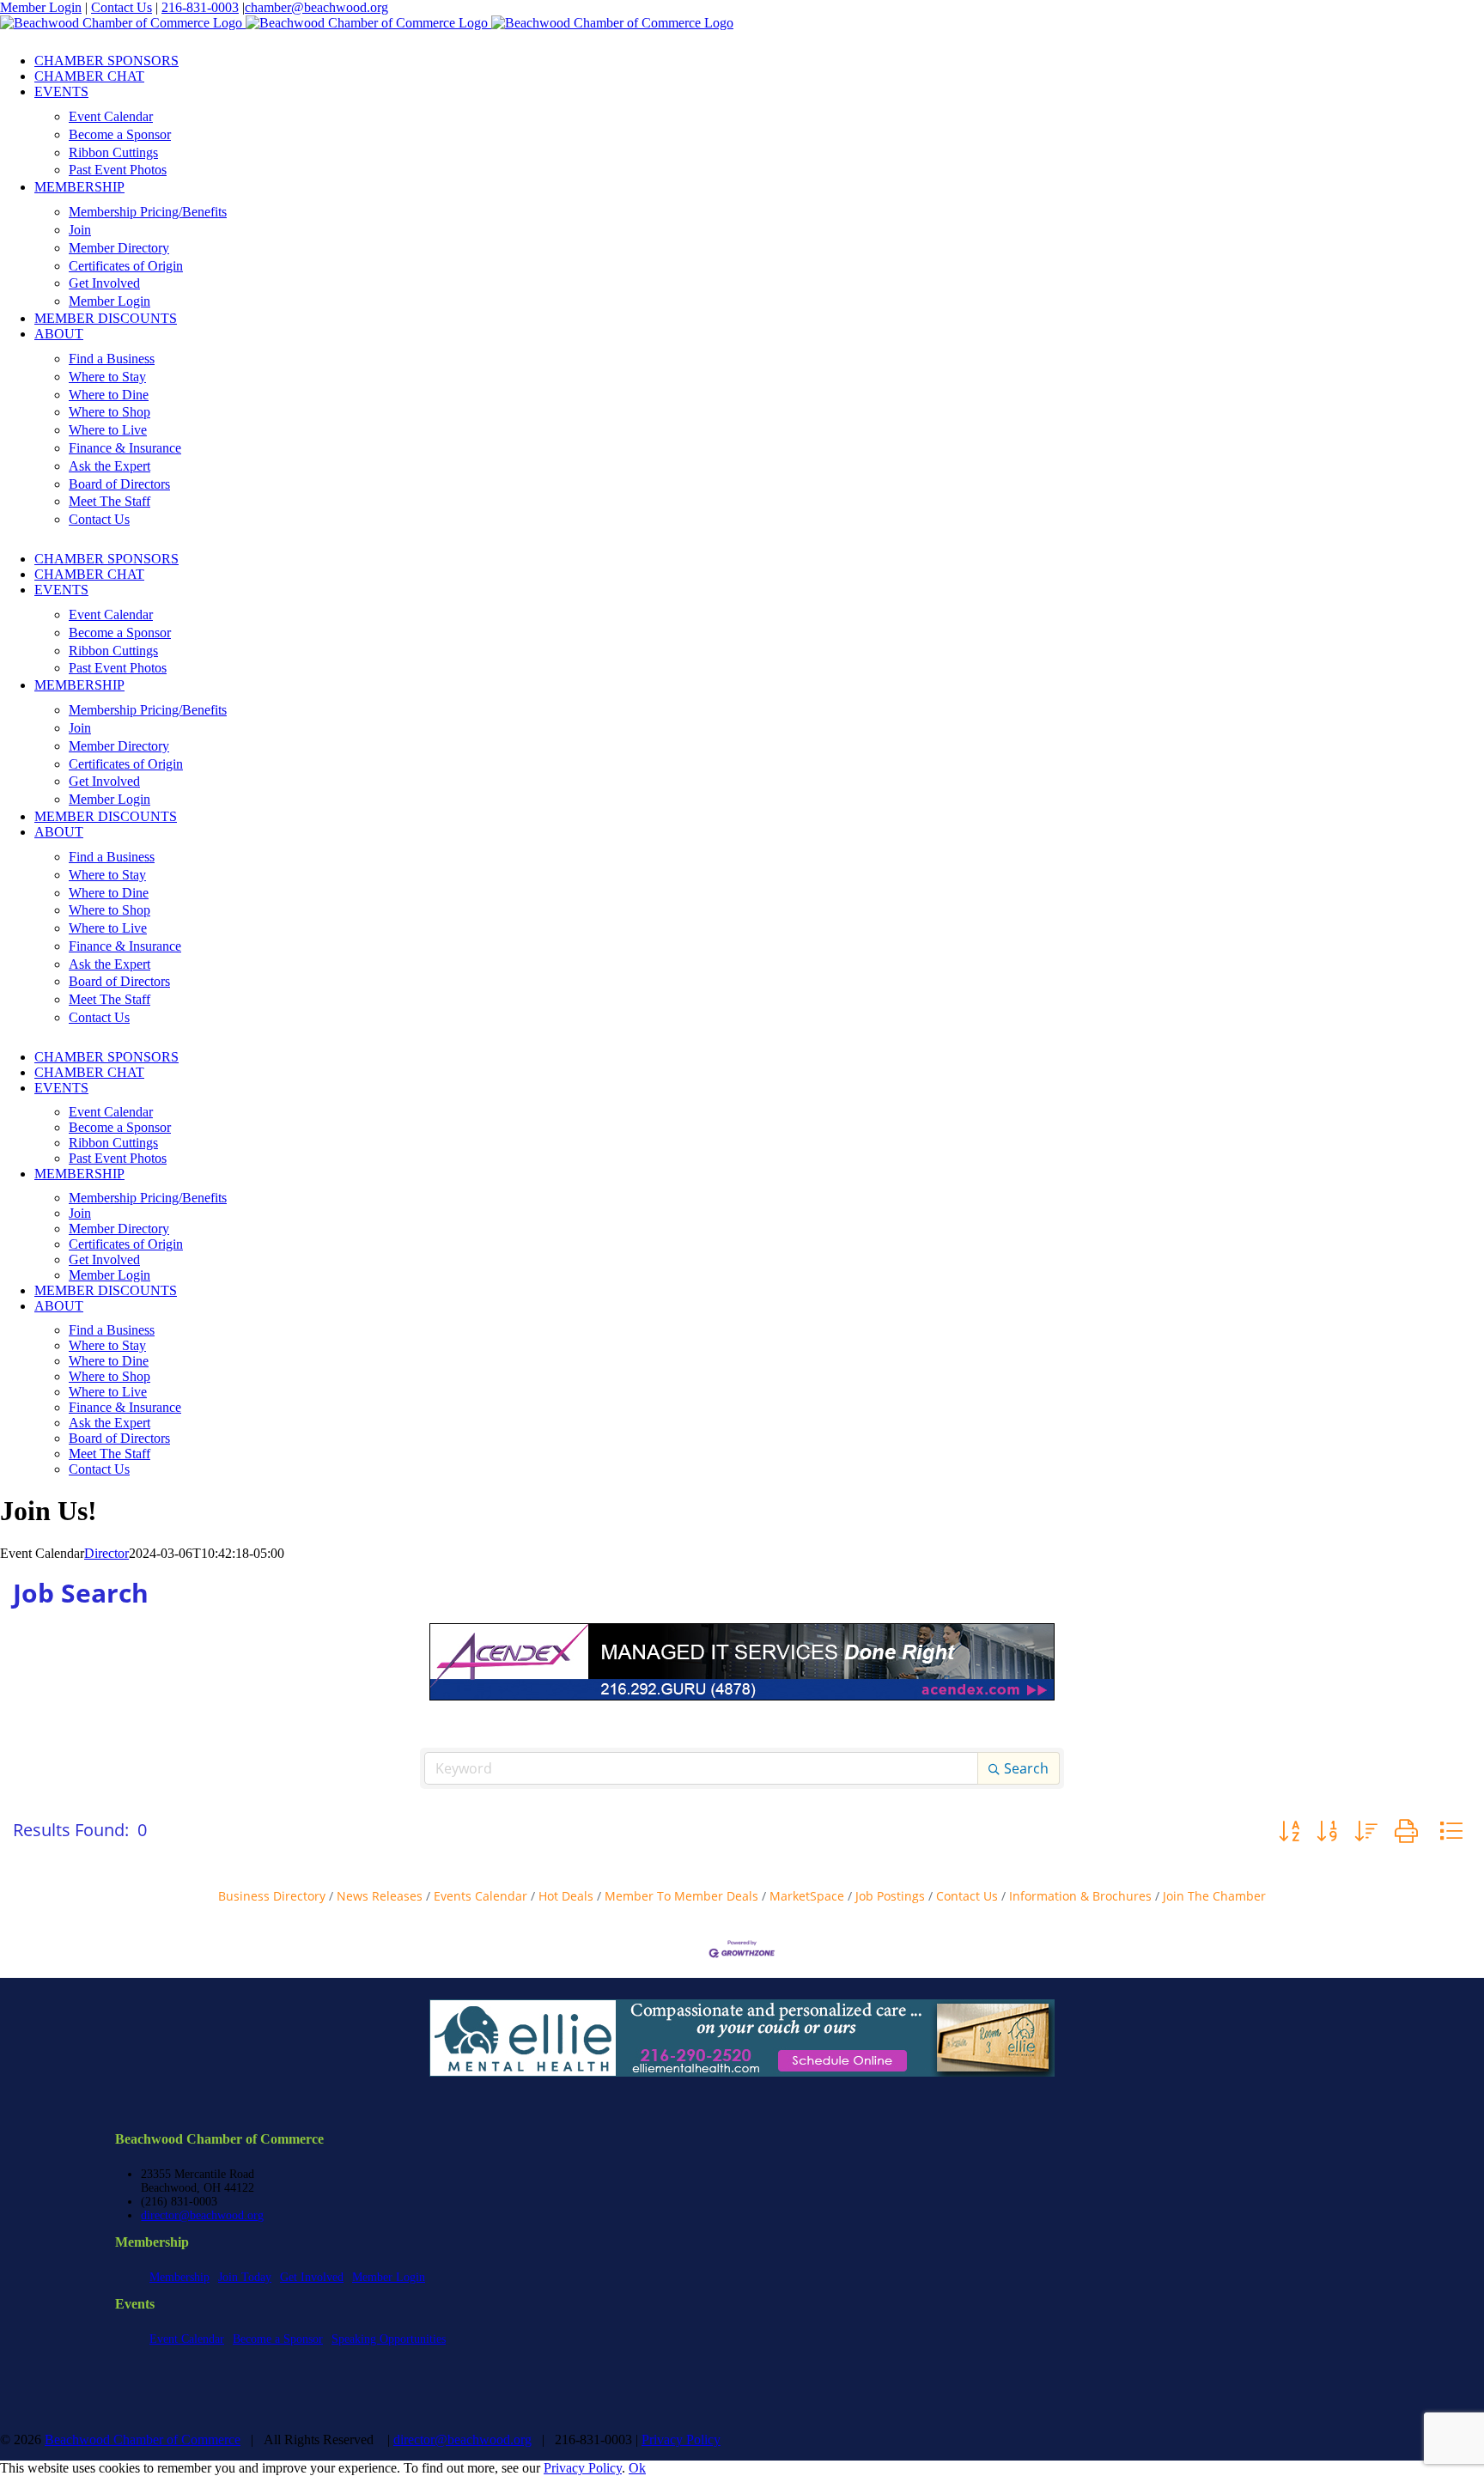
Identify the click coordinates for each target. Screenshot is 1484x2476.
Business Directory (272, 1896)
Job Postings (890, 1896)
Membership (179, 2277)
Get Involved (312, 2277)
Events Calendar (480, 1896)
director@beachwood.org (202, 2215)
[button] (1289, 1831)
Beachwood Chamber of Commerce (143, 2439)
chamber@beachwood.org (316, 7)
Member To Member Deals (681, 1896)
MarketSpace (807, 1896)
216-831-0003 (200, 7)
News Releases (380, 1896)
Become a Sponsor (278, 2339)
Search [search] (1026, 1768)
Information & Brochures (1080, 1896)
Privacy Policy (681, 2439)
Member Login (41, 7)
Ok (637, 2468)
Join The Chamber (1214, 1896)
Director (106, 1553)
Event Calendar (187, 2339)
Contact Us (122, 7)
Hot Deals (566, 1896)
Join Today (245, 2277)
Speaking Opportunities (389, 2339)
